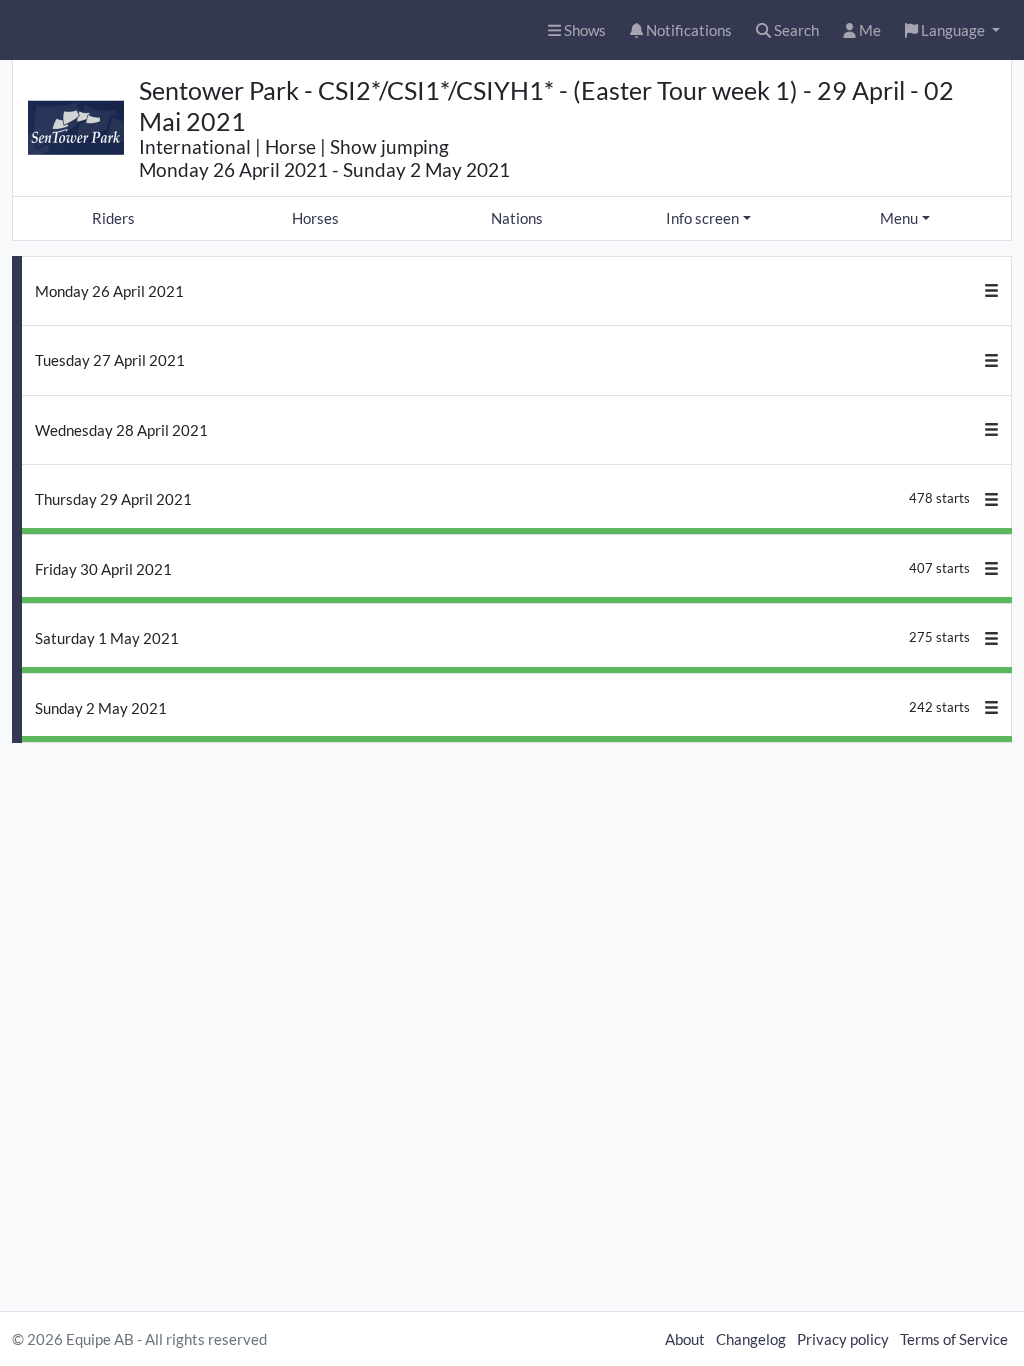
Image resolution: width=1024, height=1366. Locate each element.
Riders (113, 218)
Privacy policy (843, 1339)
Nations (517, 218)
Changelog (751, 1339)
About (685, 1339)
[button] (952, 30)
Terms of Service (954, 1339)
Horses (315, 218)
